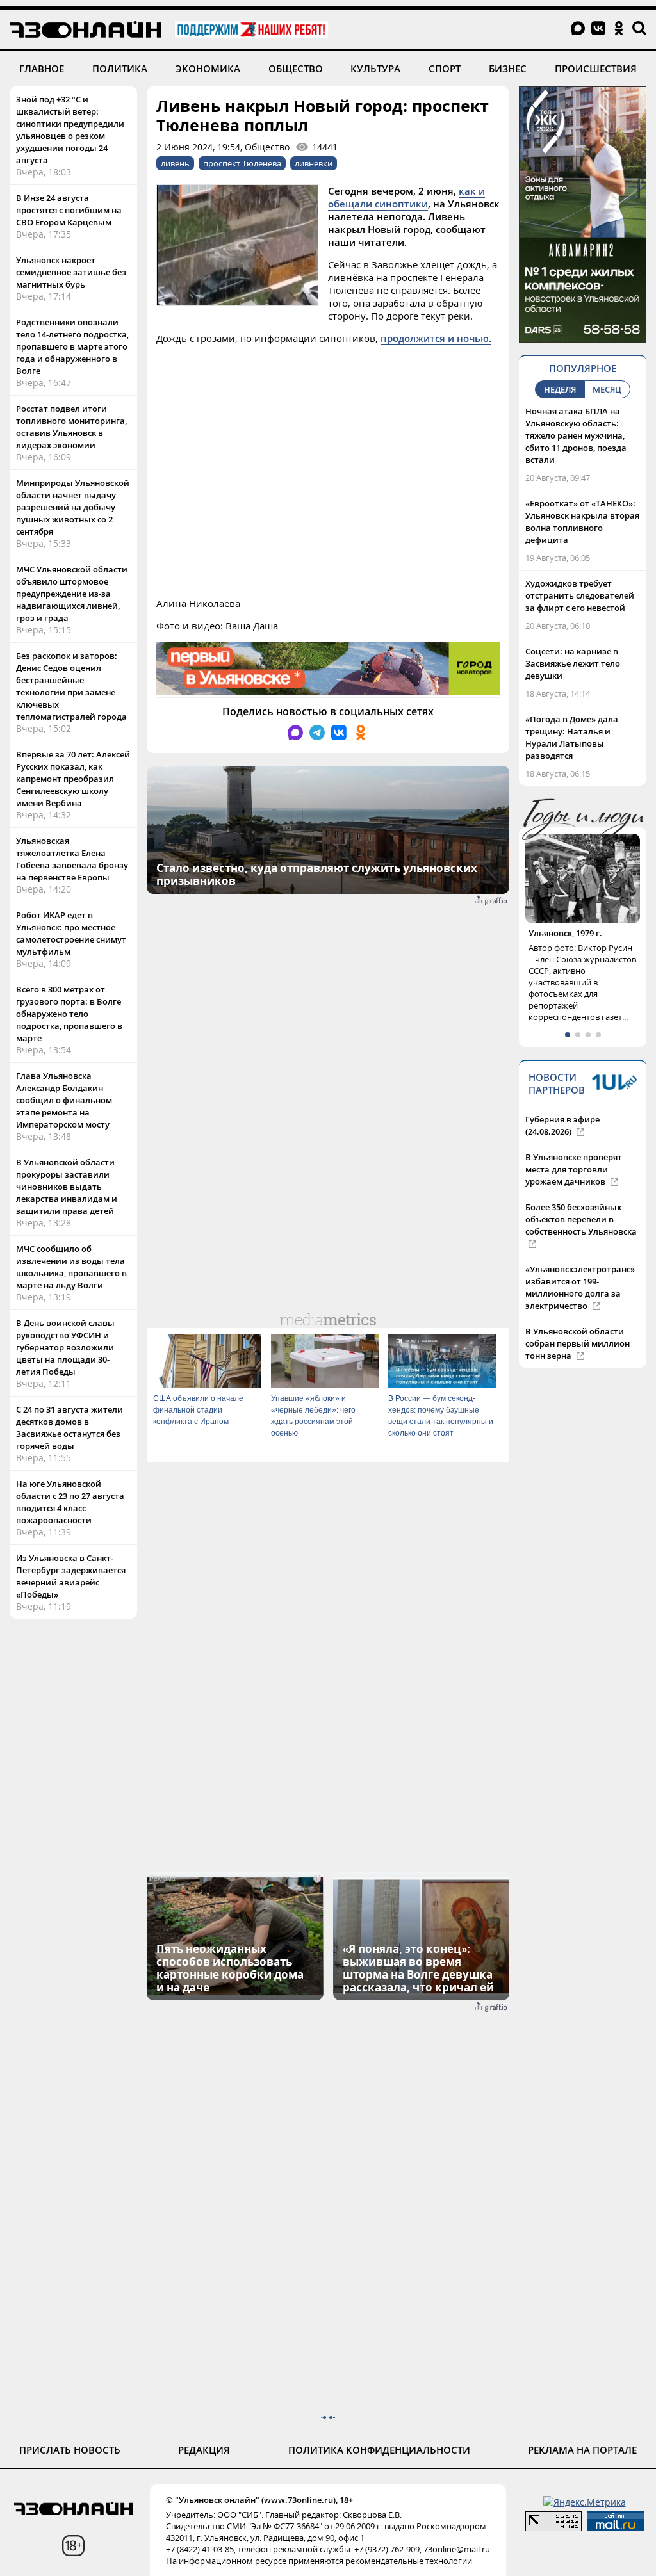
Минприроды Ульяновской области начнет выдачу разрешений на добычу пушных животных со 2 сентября (73, 507)
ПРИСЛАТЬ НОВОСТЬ (70, 2450)
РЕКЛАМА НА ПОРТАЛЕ (582, 2450)
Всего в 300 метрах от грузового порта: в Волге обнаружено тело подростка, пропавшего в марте (69, 1014)
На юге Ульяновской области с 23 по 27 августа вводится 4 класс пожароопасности (70, 1502)
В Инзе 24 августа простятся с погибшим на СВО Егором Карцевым (69, 210)
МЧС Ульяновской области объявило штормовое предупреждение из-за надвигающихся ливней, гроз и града (72, 594)
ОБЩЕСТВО (296, 69)
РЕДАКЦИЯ (204, 2450)
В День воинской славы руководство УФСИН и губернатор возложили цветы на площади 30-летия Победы (65, 1347)
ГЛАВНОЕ (42, 69)
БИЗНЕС (508, 69)
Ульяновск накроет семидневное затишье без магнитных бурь (71, 272)
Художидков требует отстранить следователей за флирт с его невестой (580, 595)
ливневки (314, 163)
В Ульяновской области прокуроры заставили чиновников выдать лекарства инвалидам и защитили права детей (67, 1187)
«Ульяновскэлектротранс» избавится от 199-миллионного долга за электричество (580, 1287)
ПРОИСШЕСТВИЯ (596, 69)
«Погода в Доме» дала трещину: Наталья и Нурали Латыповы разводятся (572, 737)
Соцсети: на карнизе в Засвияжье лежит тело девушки (573, 663)
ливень (175, 163)
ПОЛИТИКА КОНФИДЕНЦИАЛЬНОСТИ (379, 2450)
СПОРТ (445, 69)
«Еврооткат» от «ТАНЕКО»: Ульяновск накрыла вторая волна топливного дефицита (582, 522)
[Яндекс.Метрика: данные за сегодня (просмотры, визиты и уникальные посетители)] (585, 2502)
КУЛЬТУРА (375, 69)
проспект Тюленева (242, 163)
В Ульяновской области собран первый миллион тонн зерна (578, 1343)
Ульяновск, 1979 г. (565, 933)
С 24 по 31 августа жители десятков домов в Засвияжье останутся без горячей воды (70, 1428)
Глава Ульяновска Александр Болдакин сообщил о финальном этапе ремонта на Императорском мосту (64, 1100)
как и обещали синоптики (406, 197)
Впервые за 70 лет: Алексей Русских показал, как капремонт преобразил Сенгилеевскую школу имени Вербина (73, 779)
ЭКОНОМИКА (208, 69)
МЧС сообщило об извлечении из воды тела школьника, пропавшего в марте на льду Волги (71, 1267)
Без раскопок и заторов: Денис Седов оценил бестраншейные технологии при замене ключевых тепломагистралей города (71, 686)
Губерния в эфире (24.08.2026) (562, 1125)
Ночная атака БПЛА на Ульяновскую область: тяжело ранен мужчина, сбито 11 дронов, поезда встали (576, 435)
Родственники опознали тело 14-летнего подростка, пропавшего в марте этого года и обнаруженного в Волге (72, 346)
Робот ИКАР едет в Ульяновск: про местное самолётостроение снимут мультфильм (71, 933)
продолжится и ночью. (436, 338)
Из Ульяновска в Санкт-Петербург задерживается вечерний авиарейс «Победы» (71, 1576)
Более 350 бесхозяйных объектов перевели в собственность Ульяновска (581, 1219)
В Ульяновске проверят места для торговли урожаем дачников (574, 1169)
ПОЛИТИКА (120, 69)
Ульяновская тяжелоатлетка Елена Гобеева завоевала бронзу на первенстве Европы (72, 859)
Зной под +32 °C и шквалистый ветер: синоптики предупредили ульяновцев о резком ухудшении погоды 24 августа (70, 130)
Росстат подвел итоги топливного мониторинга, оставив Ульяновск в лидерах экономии (71, 427)
